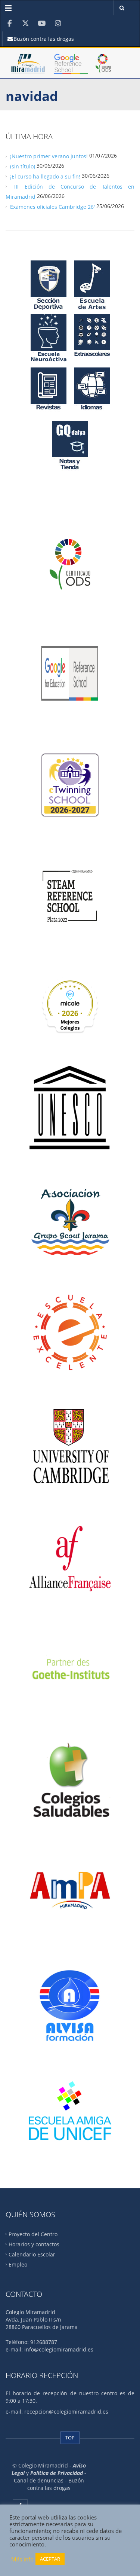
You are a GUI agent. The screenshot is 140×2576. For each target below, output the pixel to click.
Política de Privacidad (57, 2473)
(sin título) (23, 166)
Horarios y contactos (34, 2244)
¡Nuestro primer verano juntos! (49, 156)
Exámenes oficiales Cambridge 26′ (52, 206)
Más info (22, 2559)
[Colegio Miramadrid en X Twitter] (26, 23)
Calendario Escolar (32, 2254)
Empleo (18, 2264)
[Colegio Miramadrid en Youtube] (42, 23)
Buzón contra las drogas (43, 39)
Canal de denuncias (39, 2480)
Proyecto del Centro (33, 2234)
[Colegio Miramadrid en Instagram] (58, 23)
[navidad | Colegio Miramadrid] (28, 67)
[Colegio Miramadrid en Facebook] (10, 23)
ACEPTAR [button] (50, 2559)
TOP (70, 2438)
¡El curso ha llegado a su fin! (45, 176)
